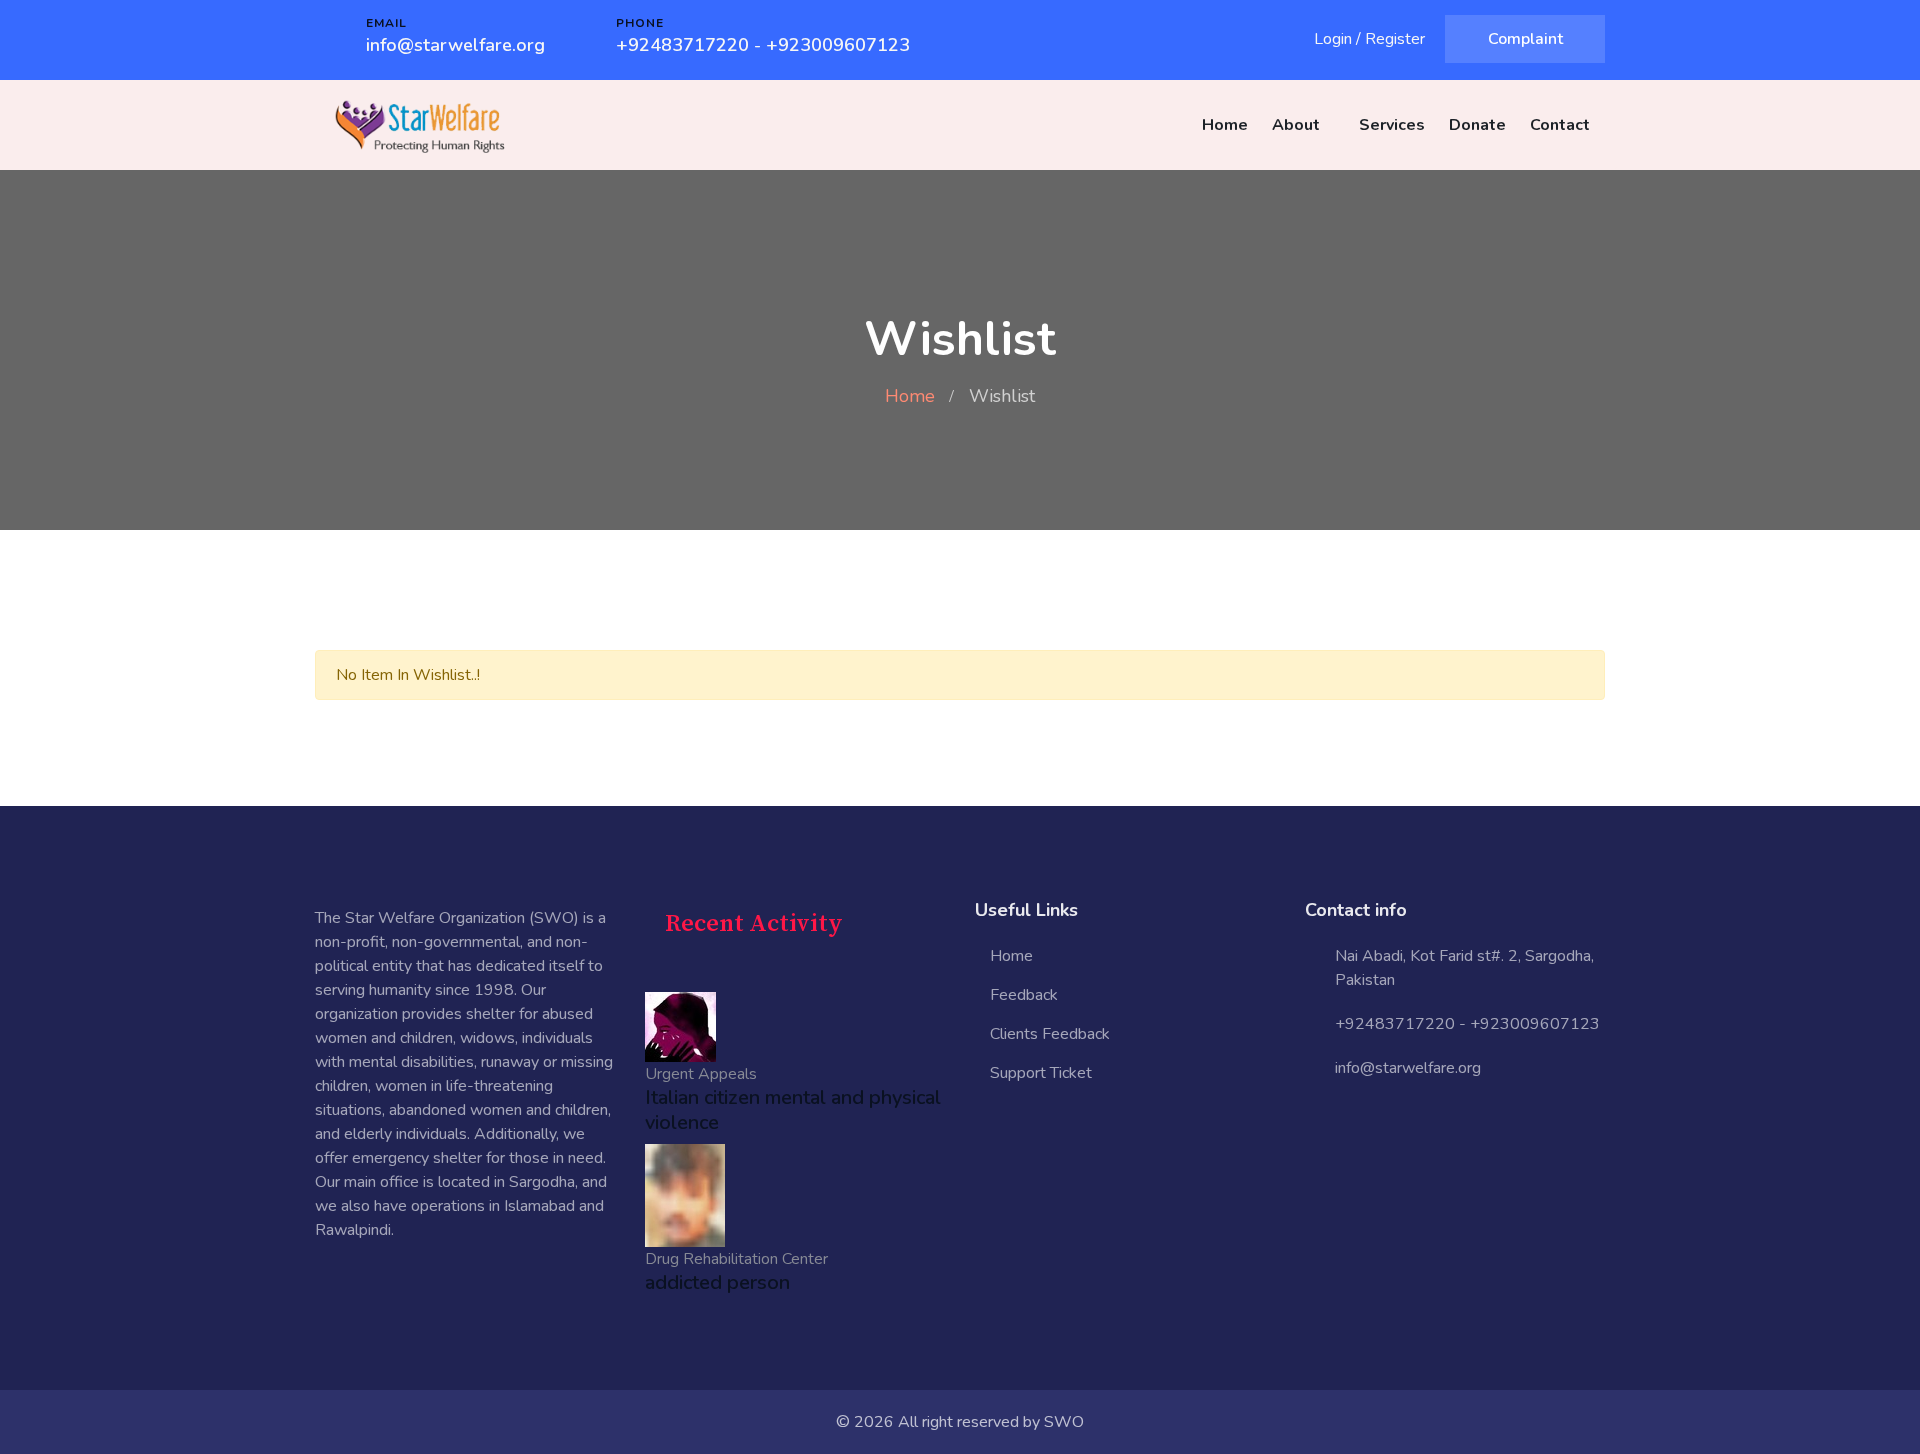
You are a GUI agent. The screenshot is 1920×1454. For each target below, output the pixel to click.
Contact (1560, 125)
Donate (1477, 125)
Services (1392, 125)
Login (1333, 39)
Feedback (1024, 995)
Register (1395, 39)
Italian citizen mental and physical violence (793, 1110)
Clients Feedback (1050, 1034)
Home (1225, 125)
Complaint (1525, 39)
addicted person (717, 1282)
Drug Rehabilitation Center (736, 1259)
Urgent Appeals (701, 1074)
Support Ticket (1041, 1073)
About (1296, 125)
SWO (1064, 1422)
